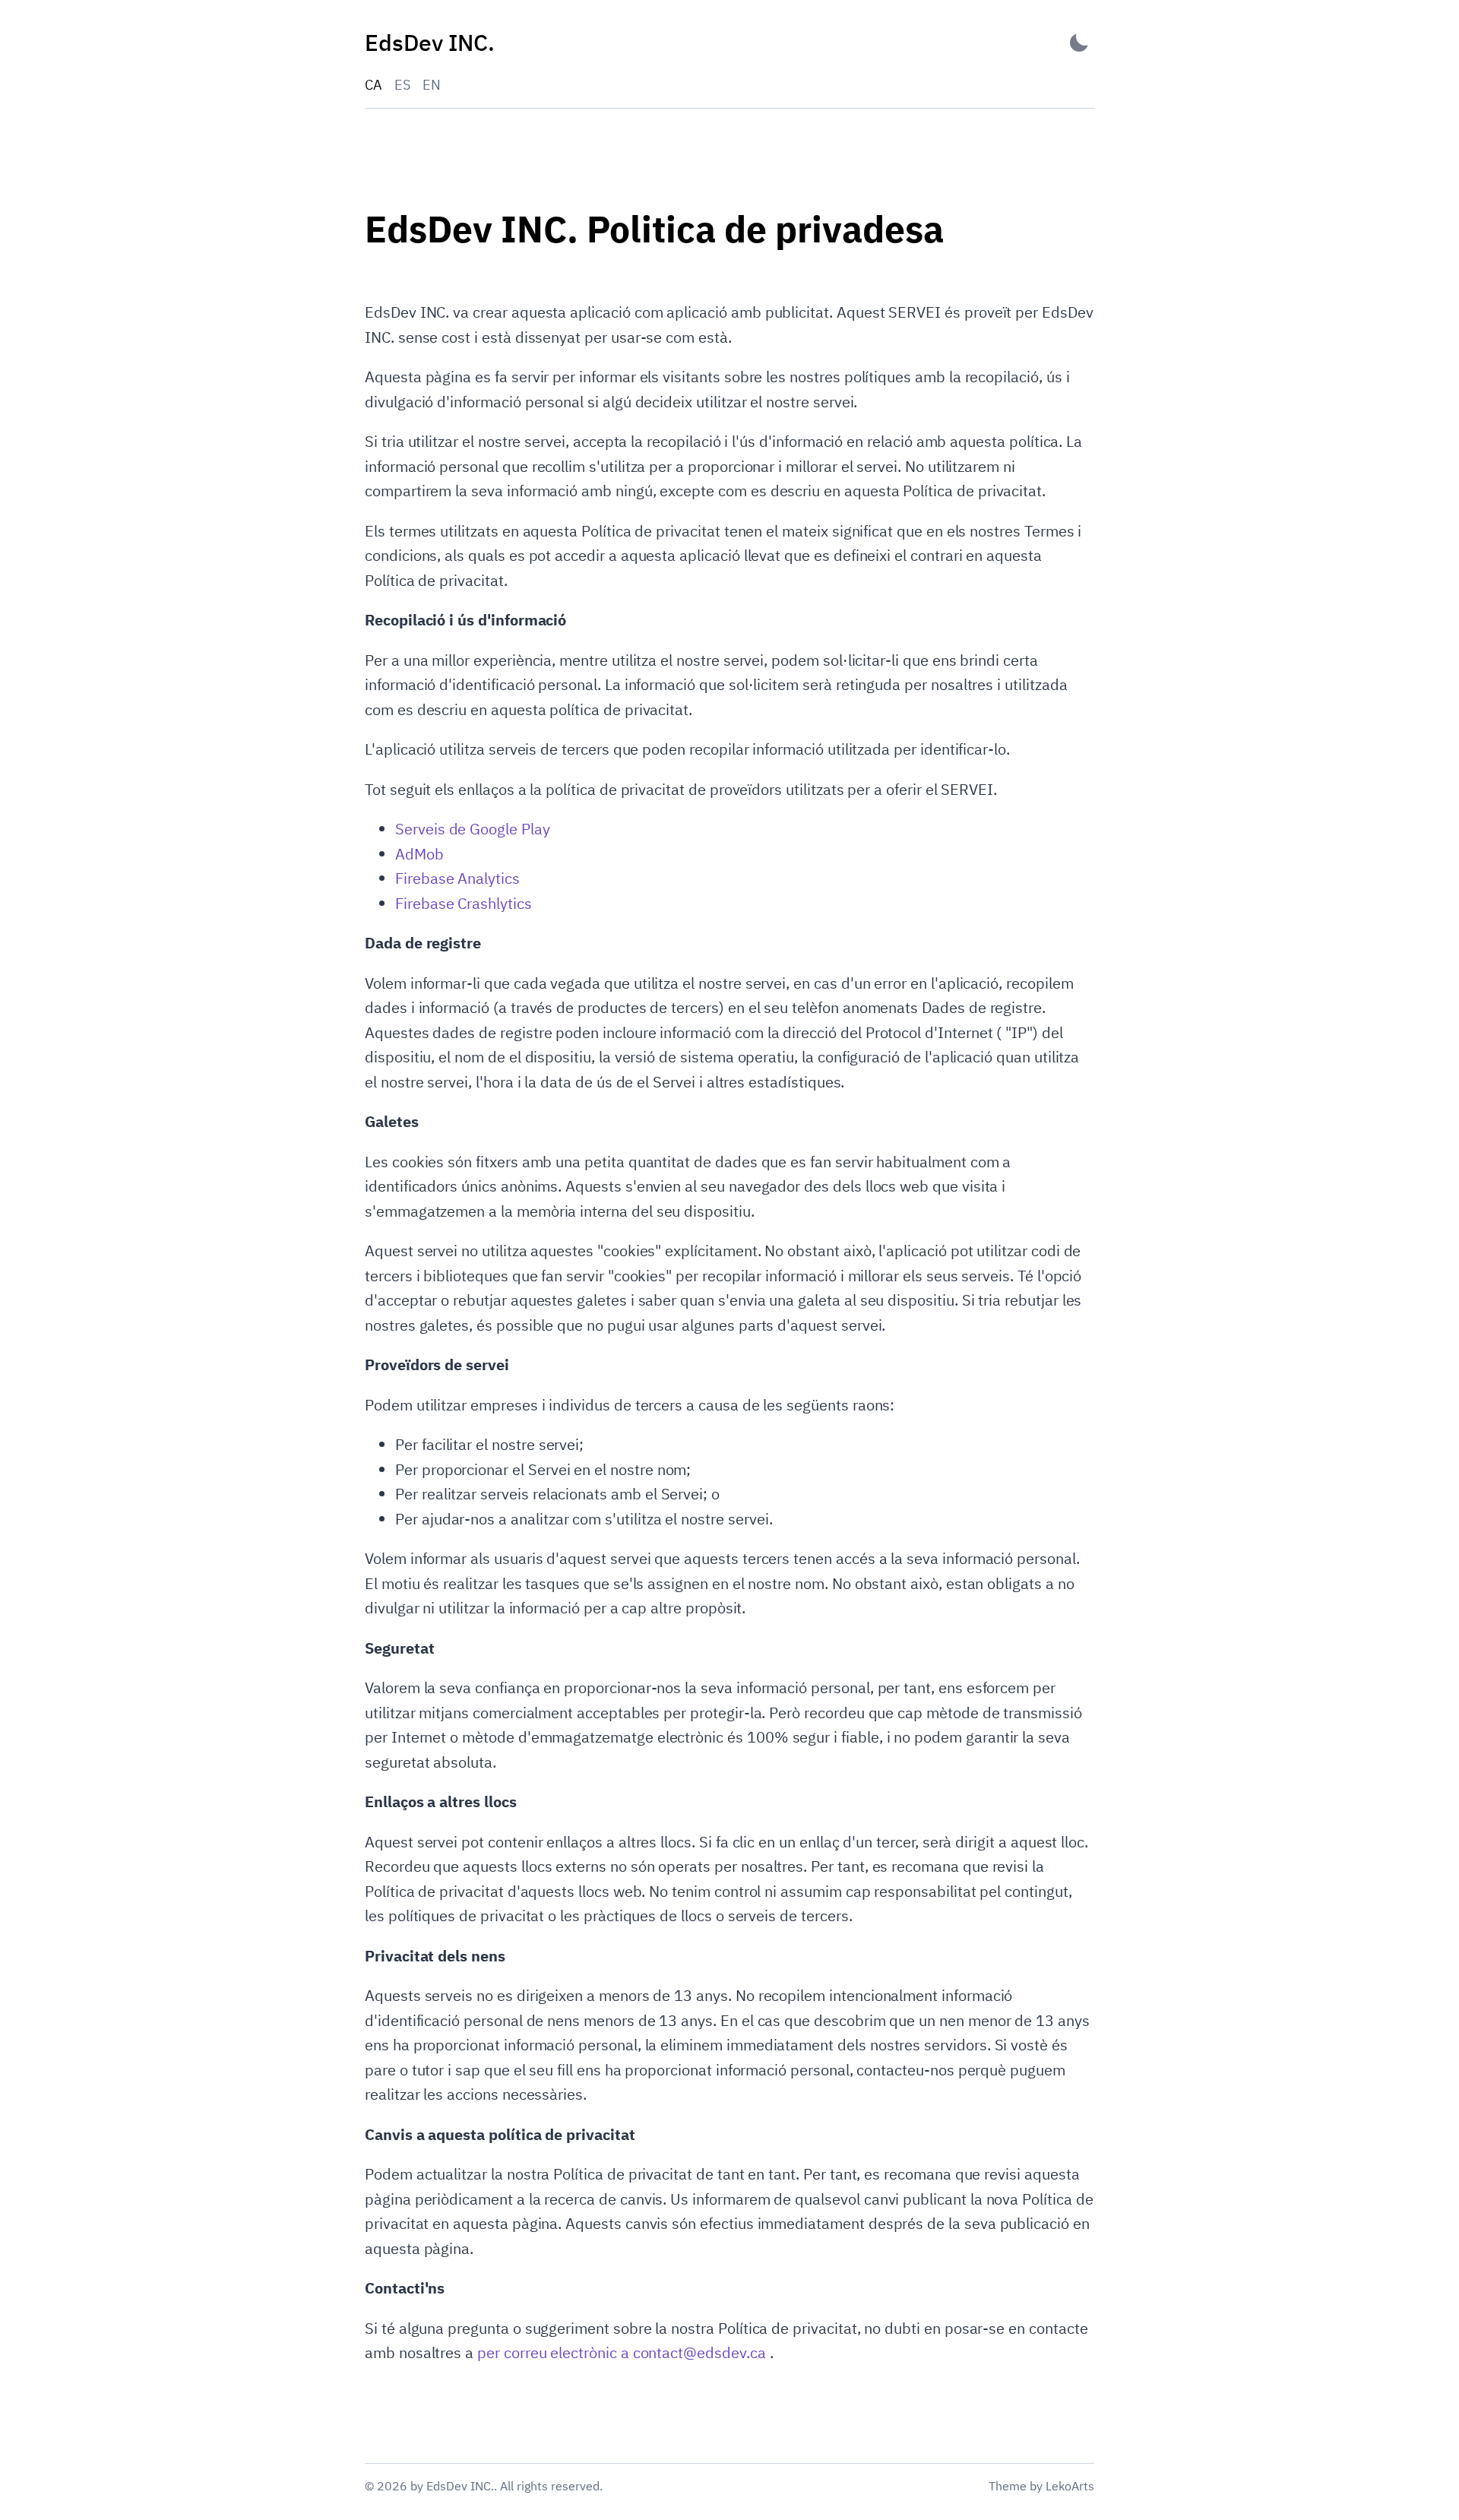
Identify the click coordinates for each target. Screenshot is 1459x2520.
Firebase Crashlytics (464, 903)
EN (432, 85)
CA (373, 85)
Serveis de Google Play (473, 829)
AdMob (419, 854)
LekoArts (1070, 2486)
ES (402, 85)
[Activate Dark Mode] (1079, 43)
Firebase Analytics (457, 878)
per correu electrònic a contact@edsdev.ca (623, 2352)
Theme (1008, 2486)
